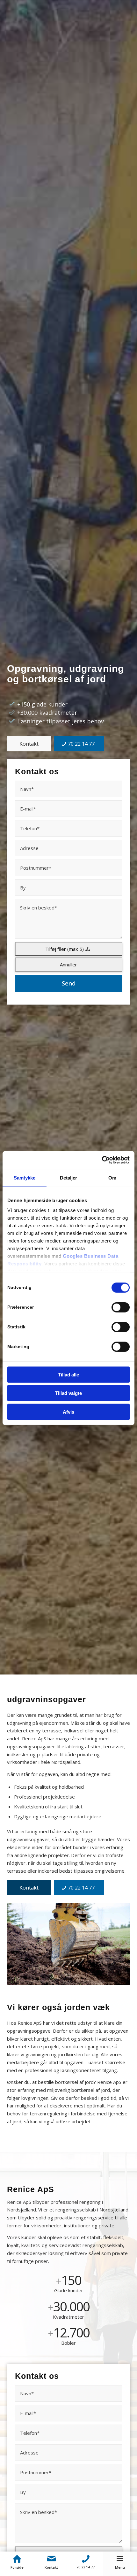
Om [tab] (112, 1177)
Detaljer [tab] (69, 1177)
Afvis (68, 1412)
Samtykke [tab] (25, 1177)
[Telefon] (86, 2559)
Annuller (68, 964)
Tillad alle (68, 1374)
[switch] (121, 1307)
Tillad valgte (68, 1393)
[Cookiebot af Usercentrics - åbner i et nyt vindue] (102, 1160)
